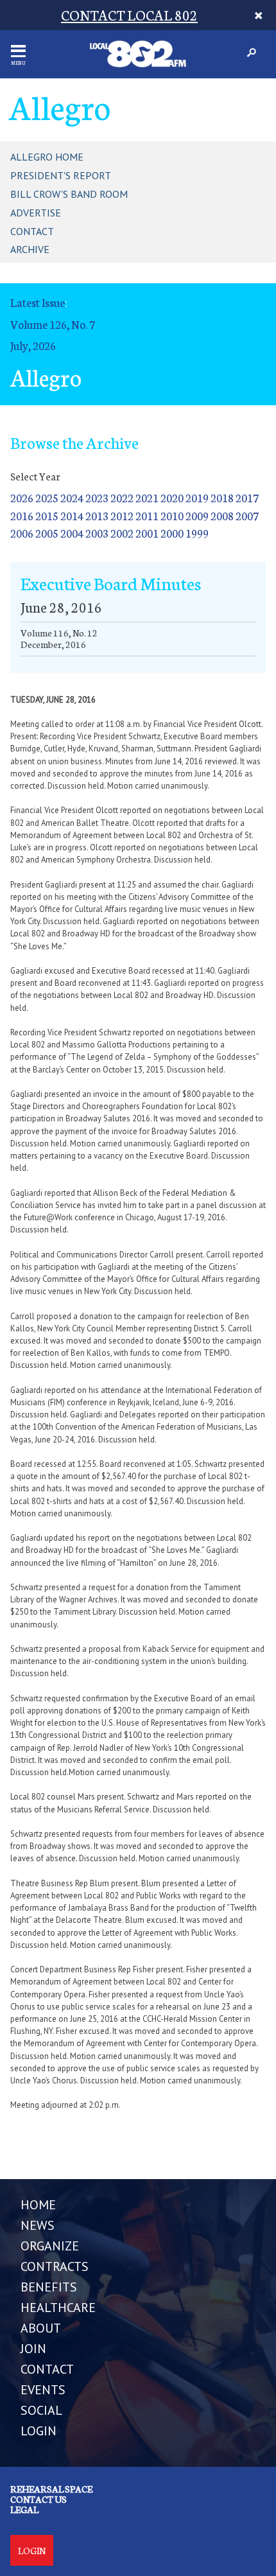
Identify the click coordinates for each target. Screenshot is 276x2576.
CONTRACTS (55, 2266)
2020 (172, 497)
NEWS (38, 2225)
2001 (147, 533)
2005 (47, 533)
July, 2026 (33, 345)
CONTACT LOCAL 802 (129, 14)
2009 (197, 515)
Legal (24, 2509)
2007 (247, 515)
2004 (72, 533)
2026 (22, 497)
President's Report (61, 175)
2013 (97, 515)
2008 (222, 515)
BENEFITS (49, 2287)
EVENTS (43, 2390)
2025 (47, 497)
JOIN (33, 2349)
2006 (22, 533)
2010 (172, 515)
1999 (197, 533)
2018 (222, 497)
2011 (147, 515)
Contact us (39, 2499)
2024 (72, 497)
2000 (172, 533)
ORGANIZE (50, 2246)
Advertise (36, 213)
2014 (72, 515)
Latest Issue (38, 302)
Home (38, 2205)
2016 (22, 515)
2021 (147, 497)
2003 (97, 533)
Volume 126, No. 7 (53, 324)
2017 (247, 497)
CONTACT (47, 2369)
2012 (122, 515)
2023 (97, 497)
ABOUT (41, 2328)
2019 (197, 497)
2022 (122, 497)
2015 (47, 515)
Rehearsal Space (51, 2489)
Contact (32, 231)
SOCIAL (41, 2410)
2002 (122, 533)
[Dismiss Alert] (258, 15)
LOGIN (39, 2431)
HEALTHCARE (58, 2308)
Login (32, 2550)
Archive (30, 249)
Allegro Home (47, 157)
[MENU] (18, 51)
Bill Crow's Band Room (69, 194)
